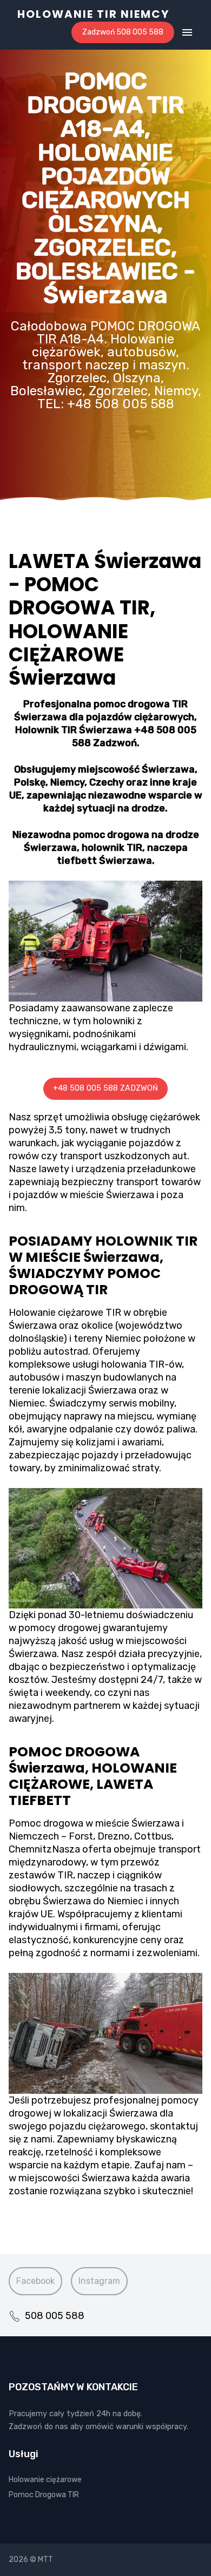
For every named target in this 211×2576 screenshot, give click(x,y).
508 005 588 (55, 2316)
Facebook (35, 2281)
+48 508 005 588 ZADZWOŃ (105, 1088)
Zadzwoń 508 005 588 (123, 32)
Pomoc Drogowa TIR (44, 2495)
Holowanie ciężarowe (45, 2480)
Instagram (99, 2281)
